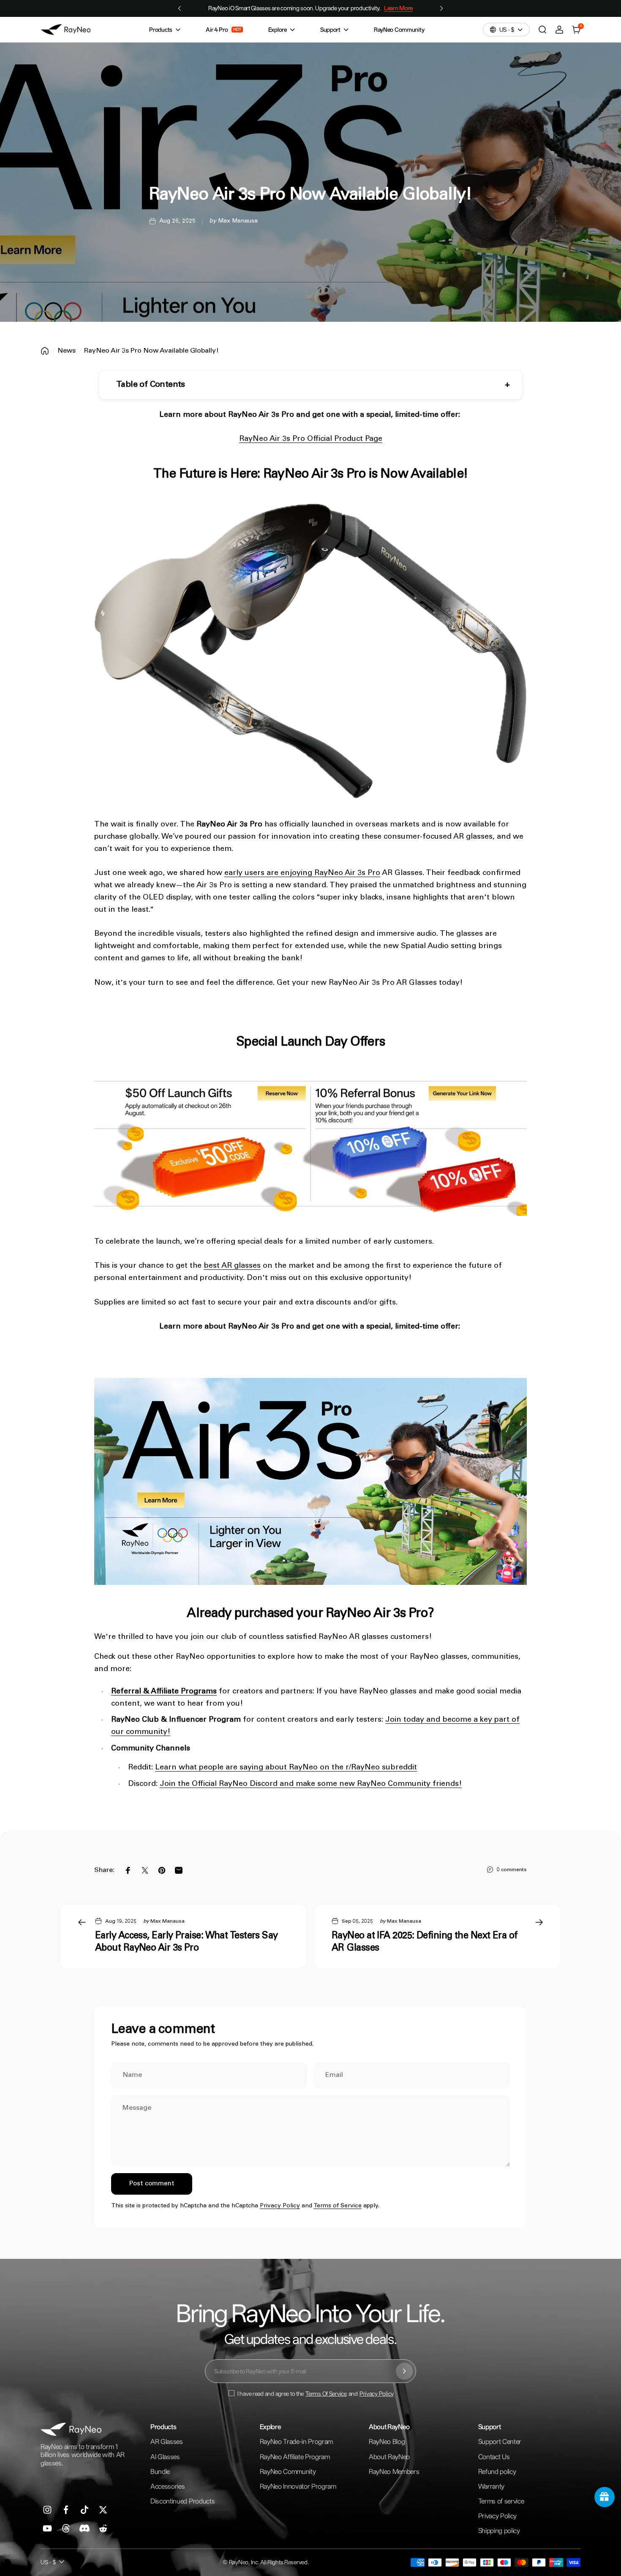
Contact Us (494, 2457)
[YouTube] (47, 2528)
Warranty (491, 2486)
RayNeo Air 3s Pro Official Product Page (311, 439)
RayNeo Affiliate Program (295, 2457)
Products (161, 30)
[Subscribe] (404, 2371)
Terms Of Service (326, 2394)
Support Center (500, 2441)
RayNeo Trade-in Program (297, 2441)
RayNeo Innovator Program (298, 2486)
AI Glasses (165, 2457)
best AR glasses (232, 1266)
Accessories (168, 2486)
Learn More (404, 8)
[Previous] (174, 8)
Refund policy (497, 2471)
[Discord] (84, 2528)
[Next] (447, 8)
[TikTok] (84, 2510)
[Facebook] (66, 2510)
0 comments (512, 1870)
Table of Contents (151, 385)
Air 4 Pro (223, 30)
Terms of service (501, 2501)
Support (330, 30)
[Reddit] (103, 2528)
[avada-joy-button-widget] (605, 2497)
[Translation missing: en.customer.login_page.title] (559, 30)
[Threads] (66, 2528)
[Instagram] (47, 2510)
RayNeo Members (394, 2471)
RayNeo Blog (387, 2441)
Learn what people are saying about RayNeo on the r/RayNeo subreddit (286, 1768)
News (67, 351)
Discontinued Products (182, 2501)
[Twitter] (103, 2510)
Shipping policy (499, 2531)
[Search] (542, 30)
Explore (278, 30)
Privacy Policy (280, 2206)
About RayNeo (389, 2457)
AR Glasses (167, 2441)
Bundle (160, 2471)
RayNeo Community (399, 30)
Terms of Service (338, 2206)
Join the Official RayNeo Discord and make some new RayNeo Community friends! (311, 1784)
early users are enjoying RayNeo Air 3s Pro (302, 873)
